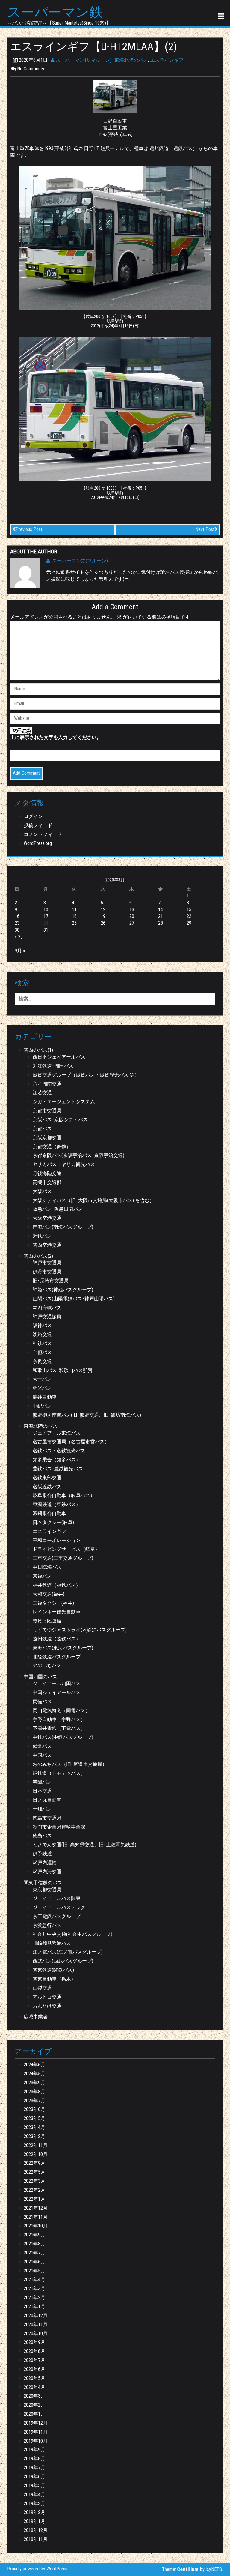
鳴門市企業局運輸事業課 (59, 1827)
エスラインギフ (167, 60)
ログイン (33, 816)
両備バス (42, 1701)
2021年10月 (36, 2226)
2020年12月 (36, 2315)
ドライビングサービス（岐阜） (66, 1549)
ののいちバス (47, 1665)
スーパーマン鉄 (55, 12)
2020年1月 (34, 2414)
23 (17, 923)
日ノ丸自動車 (47, 1800)
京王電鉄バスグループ (57, 1916)
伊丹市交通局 (47, 1272)
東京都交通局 (47, 1890)
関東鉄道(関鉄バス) (53, 1970)
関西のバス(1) (38, 1050)
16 (17, 916)
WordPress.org (38, 843)
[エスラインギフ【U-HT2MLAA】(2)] (115, 96)
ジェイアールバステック (59, 1907)
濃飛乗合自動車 (49, 1513)
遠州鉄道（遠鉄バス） (57, 1639)
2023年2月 (34, 2136)
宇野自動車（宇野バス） (59, 1719)
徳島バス (42, 1836)
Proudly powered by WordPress (37, 2569)
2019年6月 (34, 2477)
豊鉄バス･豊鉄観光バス (58, 1469)
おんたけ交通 (47, 2006)
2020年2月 (34, 2405)
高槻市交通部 (47, 1182)
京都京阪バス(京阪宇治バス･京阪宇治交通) (78, 1155)
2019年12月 (36, 2423)
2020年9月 (34, 2342)
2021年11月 (36, 2217)
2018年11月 (36, 2539)
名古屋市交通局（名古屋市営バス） (71, 1442)
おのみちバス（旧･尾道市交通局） (70, 1764)
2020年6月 (34, 2369)
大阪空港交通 (47, 1218)
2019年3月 (34, 2504)
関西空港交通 (47, 1245)
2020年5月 (34, 2378)
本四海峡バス (47, 1308)
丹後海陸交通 (47, 1173)
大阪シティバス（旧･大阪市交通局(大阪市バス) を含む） (93, 1200)
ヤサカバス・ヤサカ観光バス (64, 1164)
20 (132, 916)
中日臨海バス (47, 1567)
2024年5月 (34, 2074)
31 (46, 930)
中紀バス (42, 1406)
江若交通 (42, 1093)
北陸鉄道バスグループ (57, 1657)
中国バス (42, 1755)
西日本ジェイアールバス (59, 1057)
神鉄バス (42, 1343)
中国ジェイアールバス (57, 1692)
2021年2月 (34, 2297)
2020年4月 (34, 2387)
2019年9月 (34, 2450)
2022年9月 (34, 2163)
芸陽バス (42, 1782)
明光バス (42, 1388)
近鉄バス (42, 1236)
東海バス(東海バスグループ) (63, 1648)
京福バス (42, 1576)
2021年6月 (34, 2262)
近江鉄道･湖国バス (53, 1066)
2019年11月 (36, 2432)
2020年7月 (34, 2360)
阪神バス (42, 1325)
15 (189, 910)
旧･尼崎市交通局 (51, 1281)
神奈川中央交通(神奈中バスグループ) (72, 1934)
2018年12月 (36, 2530)
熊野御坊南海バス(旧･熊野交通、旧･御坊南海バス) (87, 1415)
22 (189, 916)
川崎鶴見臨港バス (52, 1943)
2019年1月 (34, 2521)
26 (103, 923)
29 (189, 923)
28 (161, 923)
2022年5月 (34, 2172)
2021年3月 (34, 2288)
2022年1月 (34, 2199)
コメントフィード (43, 834)
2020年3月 (34, 2396)
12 (103, 910)
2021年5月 (34, 2271)
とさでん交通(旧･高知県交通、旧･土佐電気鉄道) (84, 1845)
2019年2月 (34, 2512)
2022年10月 (36, 2154)
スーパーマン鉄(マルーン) (83, 60)
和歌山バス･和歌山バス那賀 (63, 1370)
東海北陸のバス (131, 60)
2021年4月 (34, 2279)
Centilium (188, 2569)
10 (46, 910)
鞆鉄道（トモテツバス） (59, 1773)
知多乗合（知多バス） (57, 1460)
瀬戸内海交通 (47, 1872)
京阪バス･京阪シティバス (60, 1120)
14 (161, 910)
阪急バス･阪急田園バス (58, 1209)
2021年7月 (34, 2253)
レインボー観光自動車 (57, 1612)
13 (132, 910)
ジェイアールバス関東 (57, 1898)
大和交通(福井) (49, 1594)
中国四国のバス (40, 1677)
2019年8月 (34, 2459)
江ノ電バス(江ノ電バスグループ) (68, 1952)
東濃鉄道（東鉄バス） (57, 1504)
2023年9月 (34, 2083)
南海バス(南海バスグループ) (63, 1227)
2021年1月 (34, 2306)
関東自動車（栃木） (54, 1979)
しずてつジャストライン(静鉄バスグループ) (80, 1630)
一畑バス (42, 1809)
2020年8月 (34, 2351)
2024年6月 (34, 2065)
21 (161, 916)
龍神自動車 (45, 1397)
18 (74, 916)
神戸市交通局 (47, 1263)
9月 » (20, 951)
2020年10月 (36, 2333)
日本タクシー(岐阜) (53, 1522)
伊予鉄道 (42, 1854)
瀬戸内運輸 (45, 1863)
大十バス (42, 1379)
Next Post (205, 529)
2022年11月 (36, 2145)
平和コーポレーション (57, 1540)
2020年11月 (36, 2324)
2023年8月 (34, 2092)
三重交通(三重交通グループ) (63, 1558)
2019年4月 (34, 2495)
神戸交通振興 (47, 1317)
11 (74, 910)
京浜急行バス (47, 1925)
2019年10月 (36, 2441)
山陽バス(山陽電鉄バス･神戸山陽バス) (74, 1299)
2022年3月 (34, 2181)
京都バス (42, 1129)
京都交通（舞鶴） (52, 1147)
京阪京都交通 (47, 1138)
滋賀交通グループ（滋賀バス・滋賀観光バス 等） (86, 1075)
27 (132, 923)
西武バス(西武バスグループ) (63, 1961)
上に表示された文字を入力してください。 (56, 737)
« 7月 (20, 937)
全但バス (42, 1352)
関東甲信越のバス (43, 1883)
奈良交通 (42, 1361)
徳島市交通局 (47, 1818)
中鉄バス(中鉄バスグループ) (63, 1737)
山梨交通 (42, 1988)
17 (46, 916)
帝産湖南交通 (47, 1084)
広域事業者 (36, 2017)
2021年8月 (34, 2244)
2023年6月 (34, 2109)
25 (74, 923)
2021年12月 (36, 2208)
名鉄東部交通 (47, 1478)
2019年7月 (34, 2468)
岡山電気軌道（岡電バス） (61, 1710)
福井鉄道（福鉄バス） (57, 1585)
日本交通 (42, 1791)
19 (103, 916)
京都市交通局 (47, 1111)
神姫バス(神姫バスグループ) (63, 1290)
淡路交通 (42, 1334)
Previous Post (29, 529)
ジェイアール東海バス (57, 1433)
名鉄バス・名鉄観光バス (59, 1451)
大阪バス (42, 1191)
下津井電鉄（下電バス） (59, 1728)
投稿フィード (38, 825)
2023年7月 (34, 2101)
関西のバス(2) (38, 1256)
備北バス (42, 1746)
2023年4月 (34, 2127)
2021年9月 (34, 2235)
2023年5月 (34, 2118)
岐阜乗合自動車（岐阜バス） (64, 1495)
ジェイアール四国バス (57, 1683)
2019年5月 (34, 2486)
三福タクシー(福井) (53, 1603)
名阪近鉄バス (47, 1487)
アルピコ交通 (47, 1997)
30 (17, 930)
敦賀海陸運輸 (47, 1621)
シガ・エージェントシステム (64, 1102)
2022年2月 (34, 2190)
